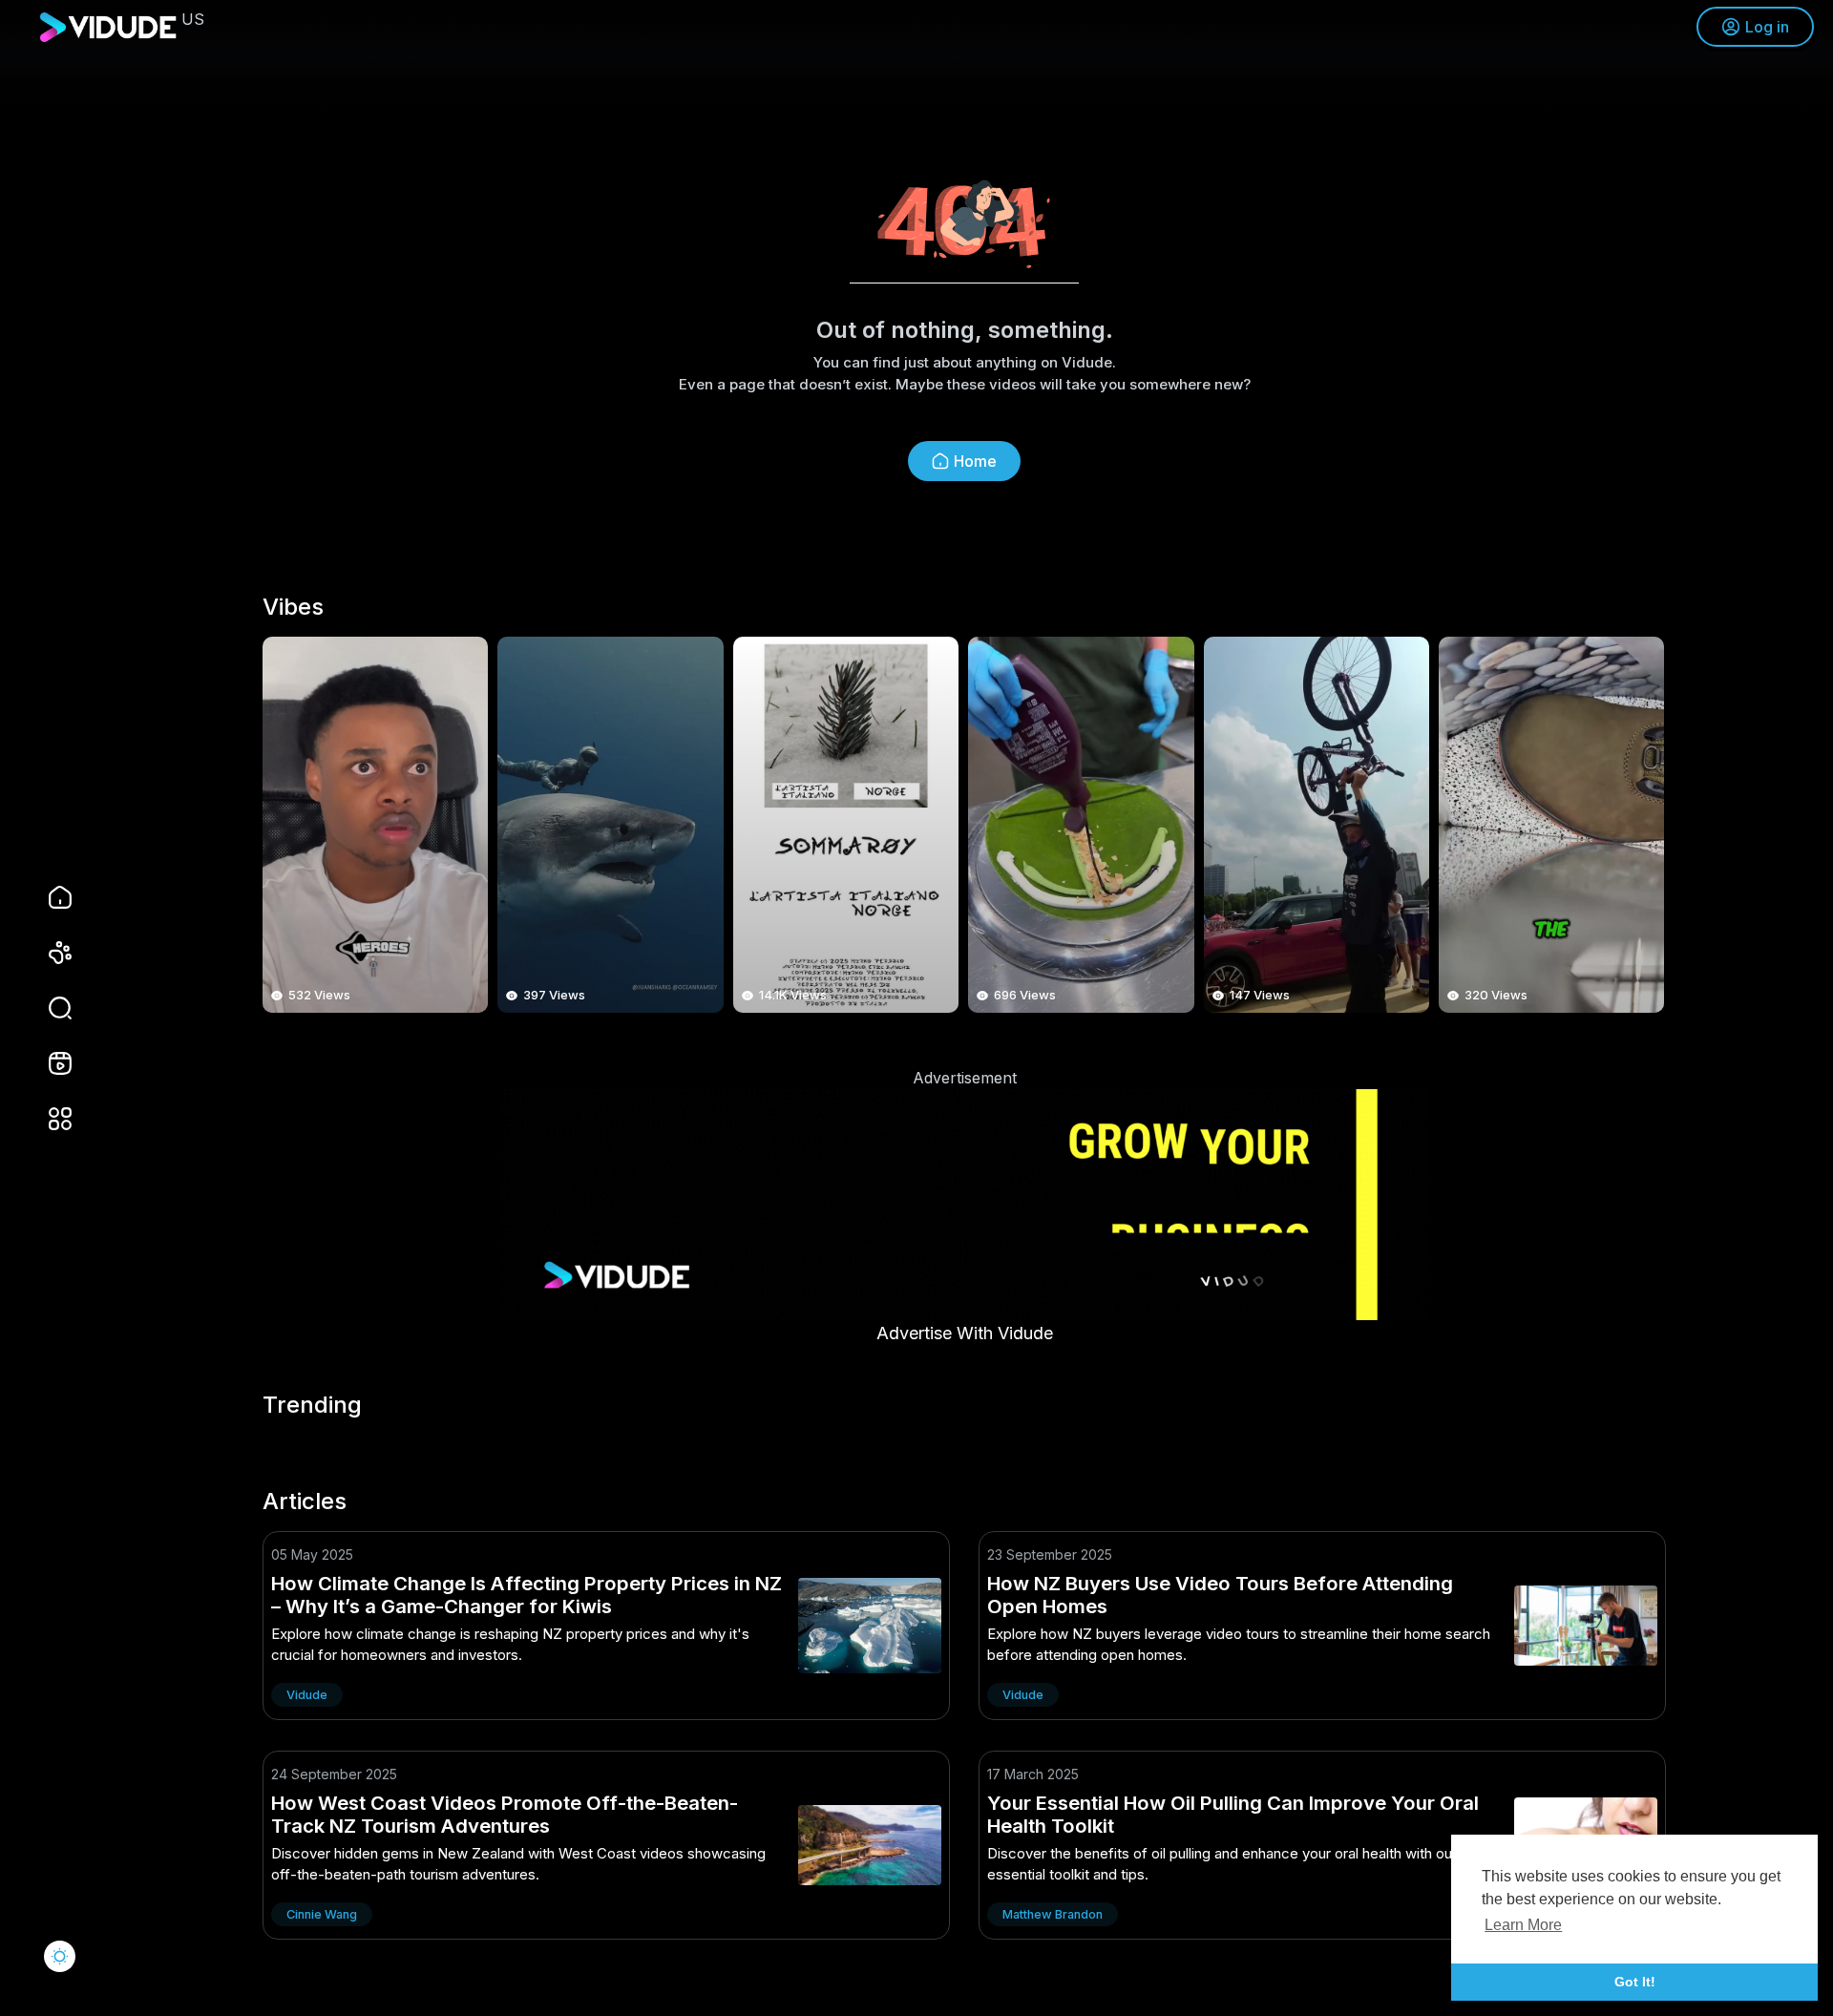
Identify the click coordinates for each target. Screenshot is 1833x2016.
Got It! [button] (1635, 1982)
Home (975, 461)
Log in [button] (1767, 27)
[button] (48, 1008)
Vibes (293, 607)
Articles (305, 1501)
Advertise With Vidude (965, 1333)
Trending (312, 1405)
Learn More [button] (1523, 1925)
